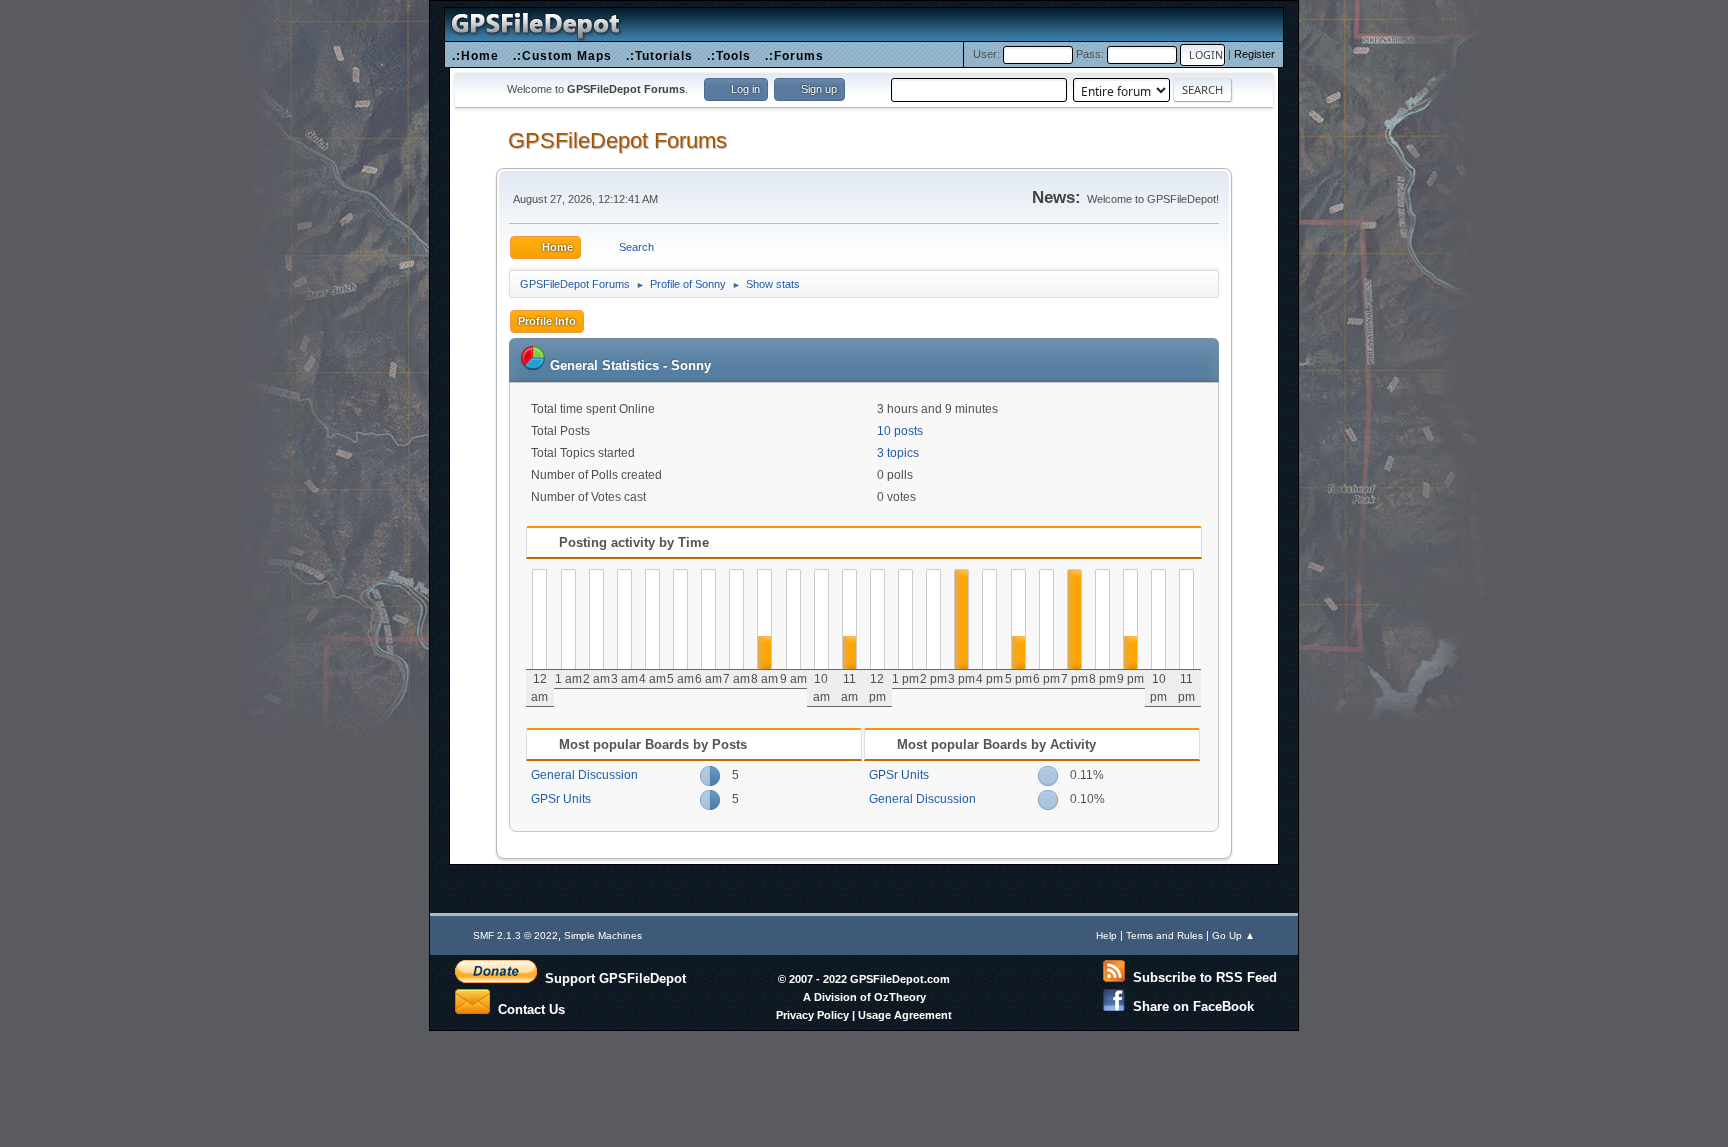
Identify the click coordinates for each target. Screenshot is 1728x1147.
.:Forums (794, 55)
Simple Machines (603, 935)
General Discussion (584, 775)
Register (1254, 54)
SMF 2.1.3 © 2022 (515, 935)
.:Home (475, 55)
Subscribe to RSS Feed (1201, 977)
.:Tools (729, 55)
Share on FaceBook (1189, 1006)
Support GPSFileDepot (611, 978)
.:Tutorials (659, 55)
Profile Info (547, 321)
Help (1106, 935)
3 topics (898, 453)
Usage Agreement (905, 1015)
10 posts (900, 431)
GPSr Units (561, 799)
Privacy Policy (812, 1015)
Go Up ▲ (1233, 935)
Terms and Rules (1164, 935)
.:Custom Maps (562, 55)
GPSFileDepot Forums (617, 140)
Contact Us (527, 1008)
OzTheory (900, 997)
